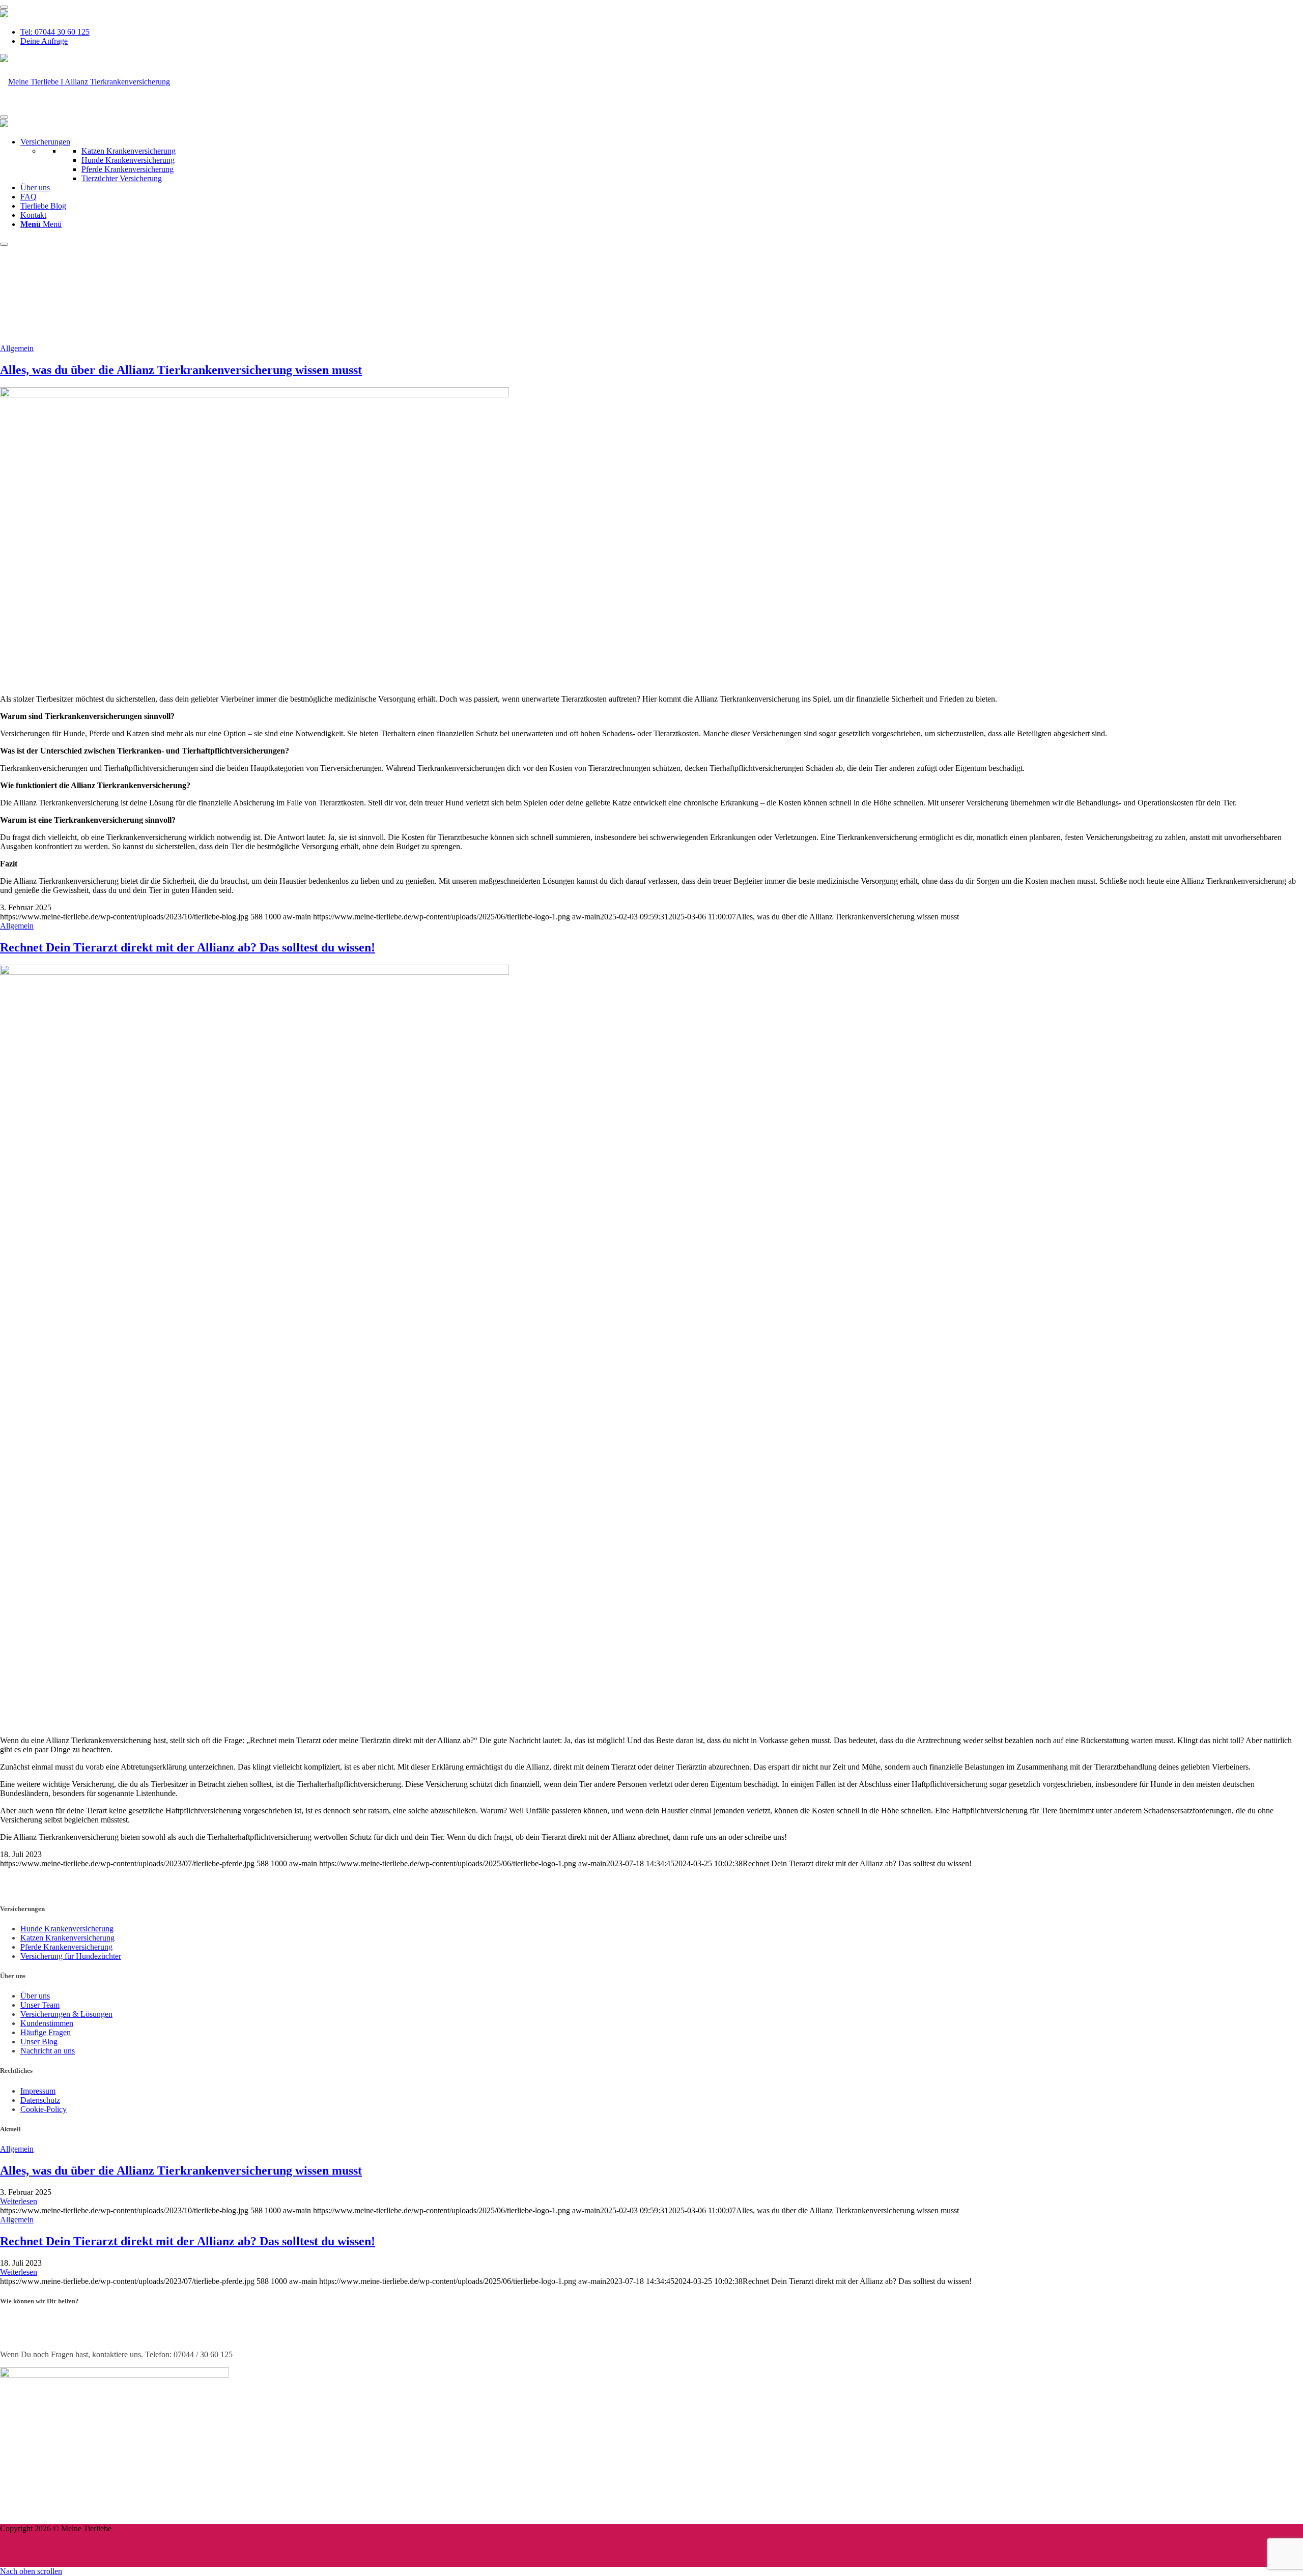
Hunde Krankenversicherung (128, 160)
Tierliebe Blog (43, 206)
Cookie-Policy (44, 2109)
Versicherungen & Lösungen (66, 2014)
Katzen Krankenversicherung (129, 151)
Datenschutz (40, 2100)
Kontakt (33, 215)
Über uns (35, 187)
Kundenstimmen (47, 2023)
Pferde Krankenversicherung (128, 169)
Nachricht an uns (48, 2051)
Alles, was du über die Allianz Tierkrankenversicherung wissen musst (181, 370)
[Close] (4, 244)
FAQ (29, 197)
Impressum (38, 2091)
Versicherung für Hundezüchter (71, 1956)
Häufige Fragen (46, 2032)
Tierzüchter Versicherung (122, 178)
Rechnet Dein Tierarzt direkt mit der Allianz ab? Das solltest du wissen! (188, 947)
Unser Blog (39, 2042)
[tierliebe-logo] (85, 82)
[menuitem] (662, 32)
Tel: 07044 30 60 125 (55, 32)
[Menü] (4, 7)
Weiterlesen (19, 2201)
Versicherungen (45, 142)
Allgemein (17, 348)
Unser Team (40, 2005)
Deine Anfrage (44, 41)
